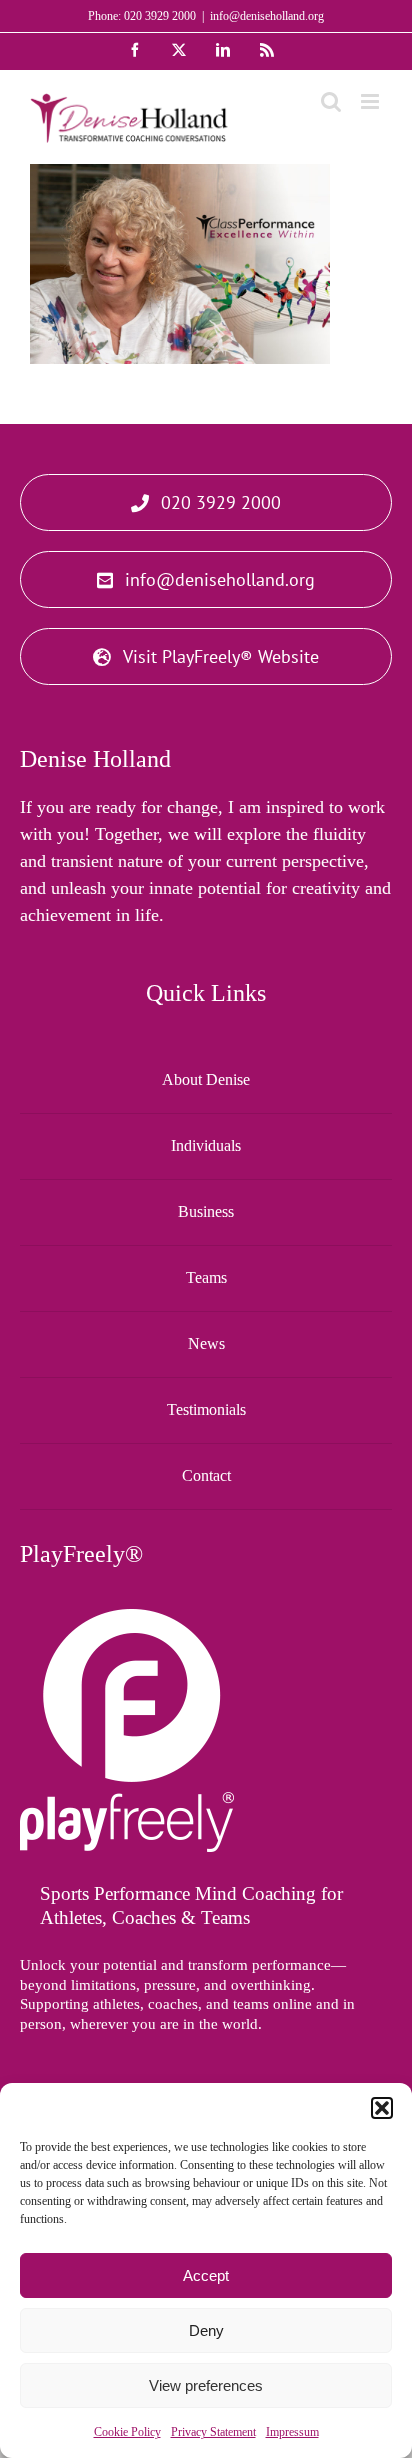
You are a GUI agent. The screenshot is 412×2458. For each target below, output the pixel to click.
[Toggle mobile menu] (371, 101)
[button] (382, 2108)
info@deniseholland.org (267, 16)
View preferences (206, 2385)
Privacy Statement (213, 2432)
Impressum (292, 2432)
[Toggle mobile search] (331, 101)
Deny (206, 2330)
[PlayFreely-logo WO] (127, 1618)
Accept (206, 2275)
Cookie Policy (127, 2432)
